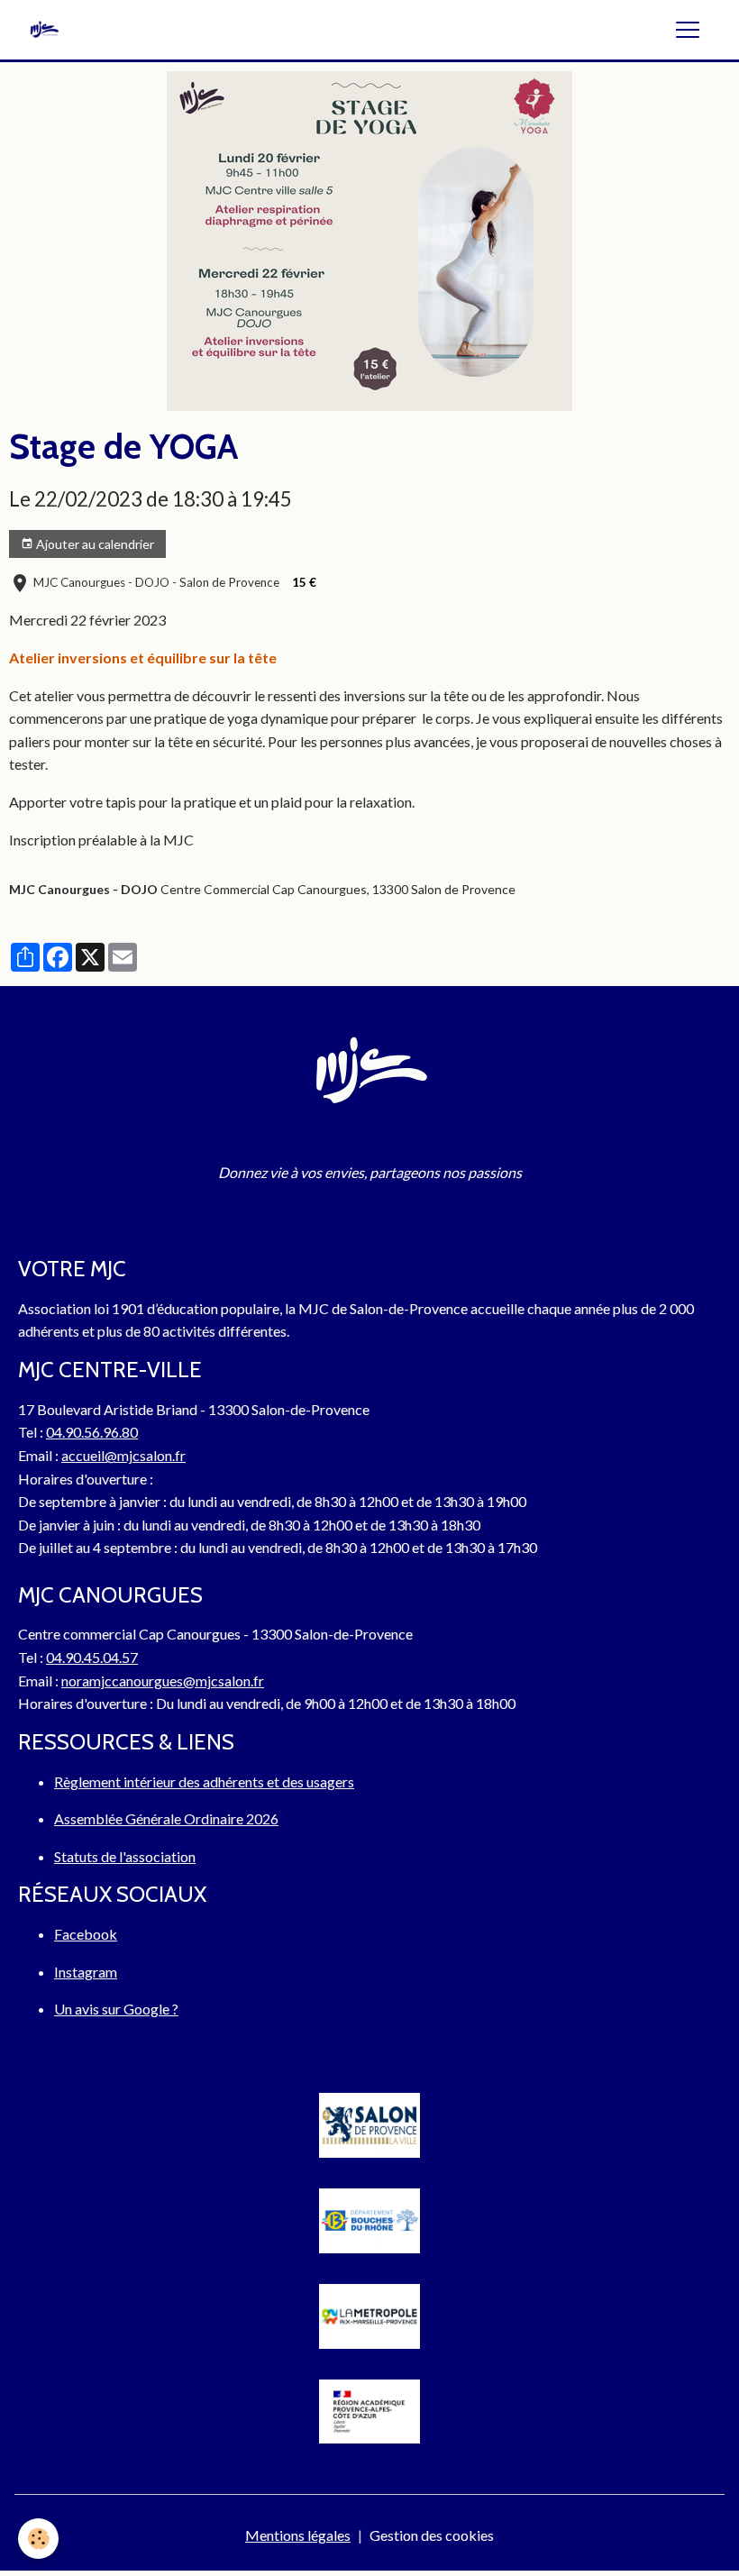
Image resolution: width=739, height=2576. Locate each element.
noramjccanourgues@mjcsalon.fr (163, 1681)
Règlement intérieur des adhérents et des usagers (204, 1781)
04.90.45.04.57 (92, 1657)
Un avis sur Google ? (116, 2009)
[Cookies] (38, 2539)
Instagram (86, 1972)
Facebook (86, 1934)
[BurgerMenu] (688, 30)
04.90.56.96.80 (92, 1432)
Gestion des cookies (432, 2535)
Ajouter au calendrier (94, 544)
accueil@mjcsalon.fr (123, 1455)
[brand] (48, 30)
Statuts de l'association (125, 1856)
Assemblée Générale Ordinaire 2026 (166, 1818)
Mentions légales (298, 2535)
